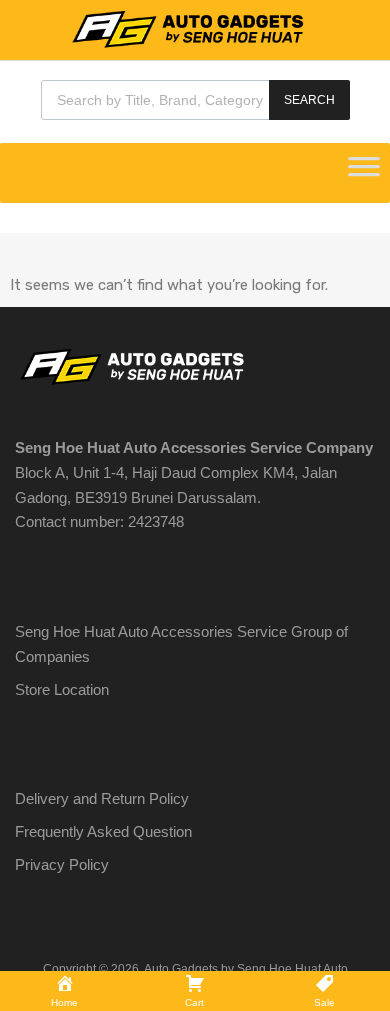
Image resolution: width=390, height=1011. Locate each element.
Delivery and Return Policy (102, 798)
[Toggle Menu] (364, 173)
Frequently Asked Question (103, 831)
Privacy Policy (62, 864)
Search (309, 100)
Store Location (62, 689)
